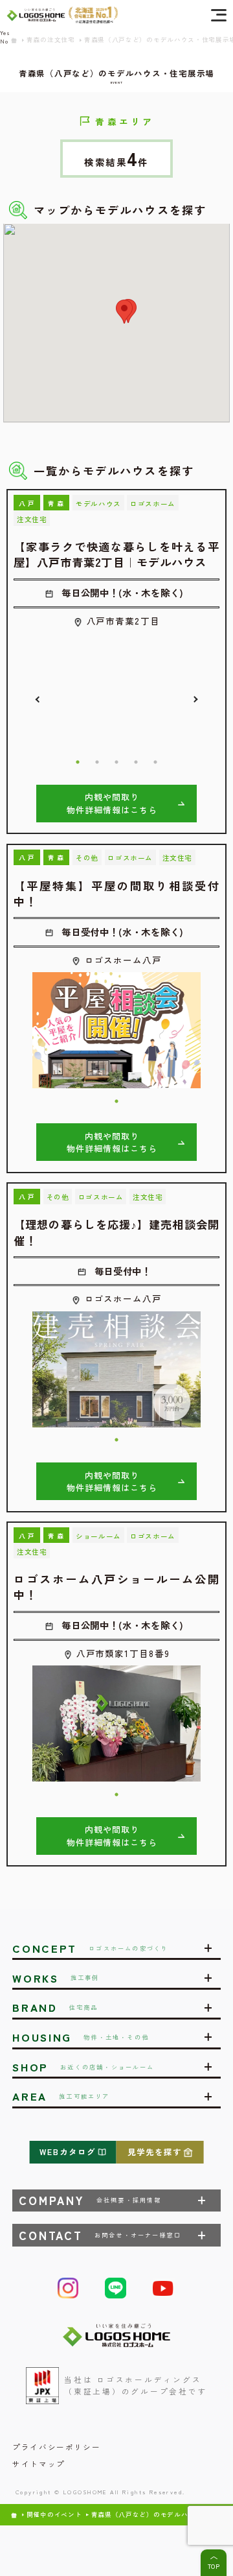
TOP (214, 2566)
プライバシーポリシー (56, 2447)
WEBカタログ (68, 2152)
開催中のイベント (54, 2515)
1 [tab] (78, 762)
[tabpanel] (116, 691)
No (4, 41)
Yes (5, 32)
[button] (124, 312)
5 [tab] (155, 762)
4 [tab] (136, 762)
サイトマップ (39, 2464)
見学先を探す (155, 2152)
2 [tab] (97, 762)
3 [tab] (116, 762)
